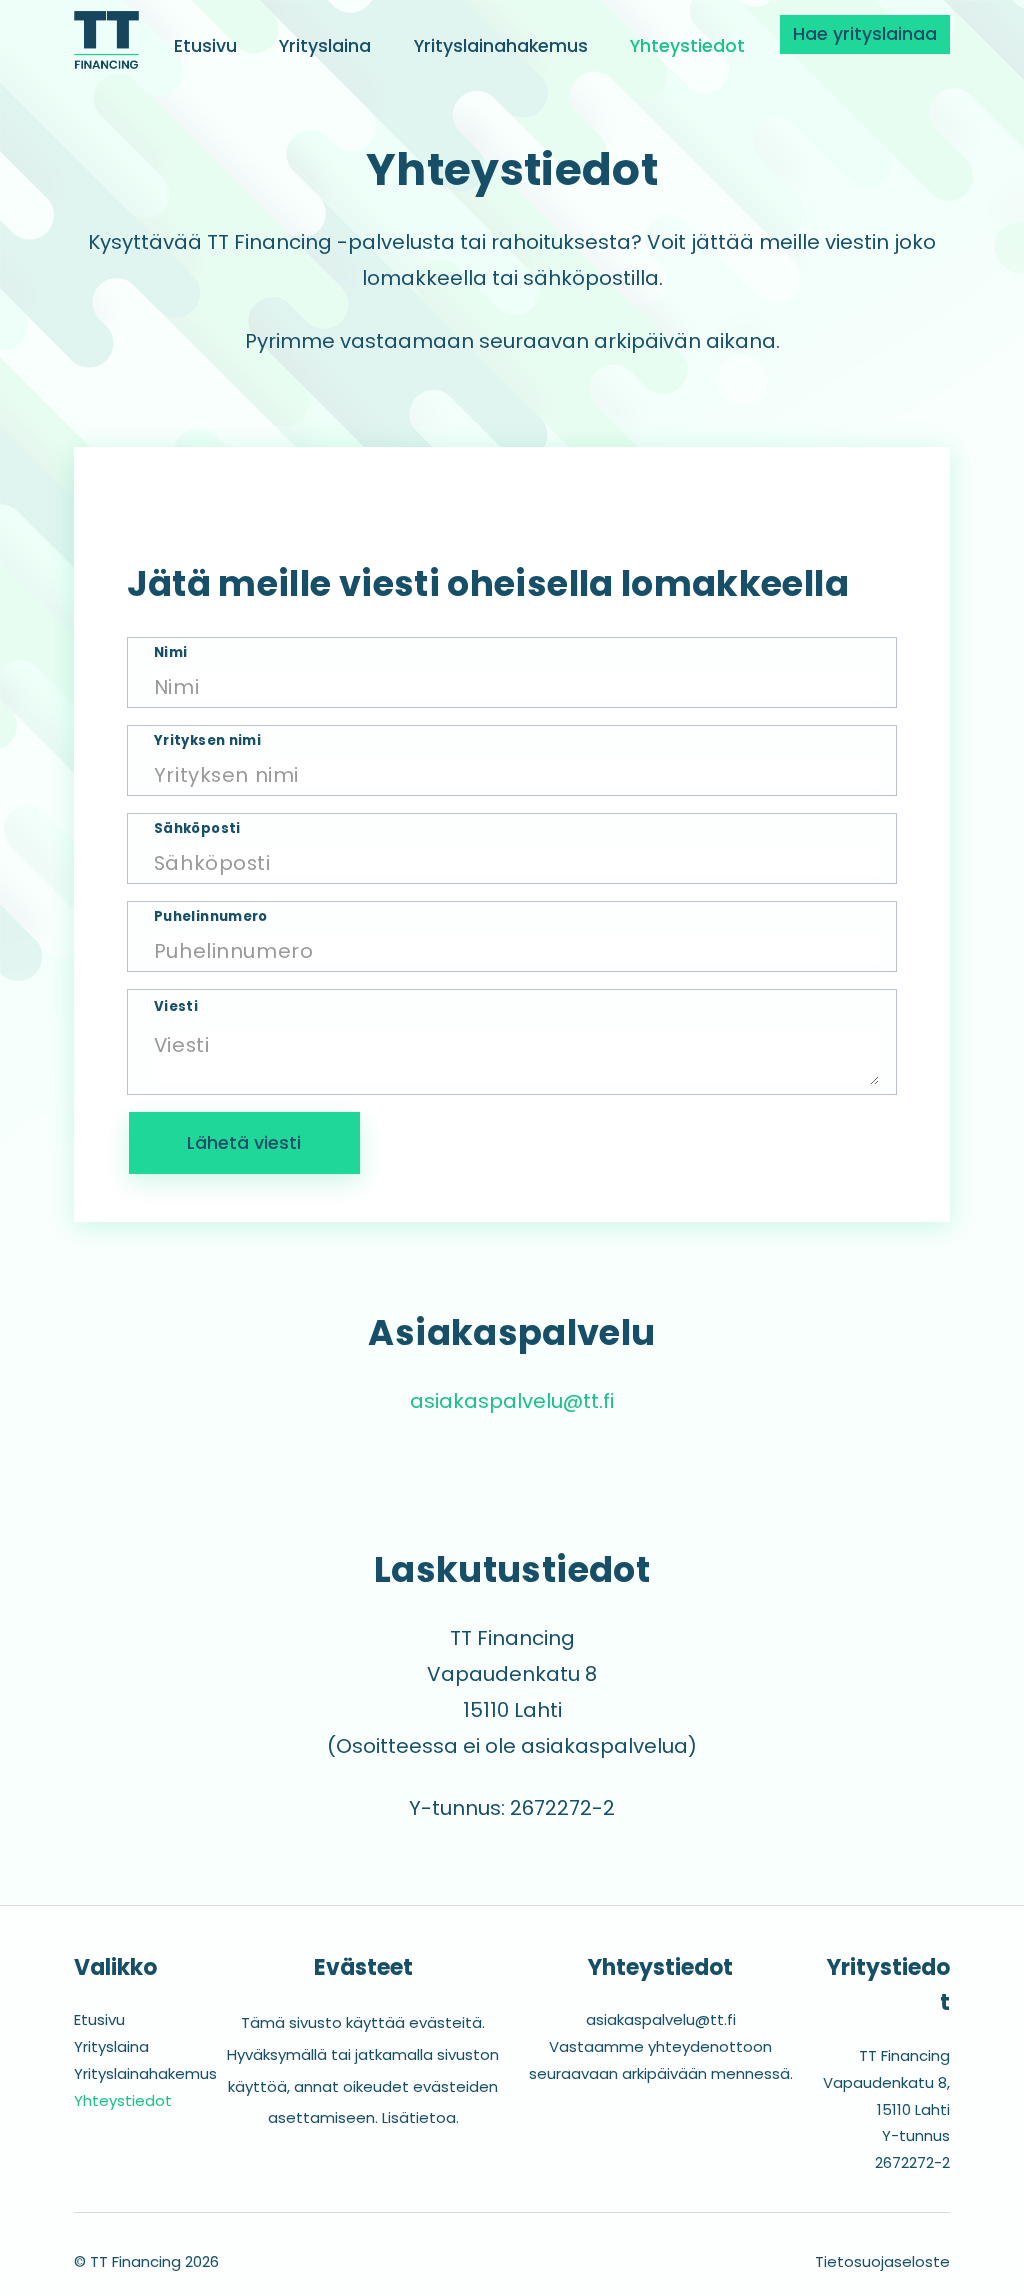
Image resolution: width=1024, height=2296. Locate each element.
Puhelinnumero (211, 916)
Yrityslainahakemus (501, 46)
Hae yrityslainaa (865, 34)
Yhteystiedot (687, 46)
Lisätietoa (419, 2117)
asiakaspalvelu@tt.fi (512, 1401)
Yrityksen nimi (207, 740)
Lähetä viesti (244, 1143)
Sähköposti (197, 828)
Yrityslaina (325, 46)
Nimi (171, 652)
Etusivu (205, 46)
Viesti (176, 1006)
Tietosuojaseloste (882, 2261)
